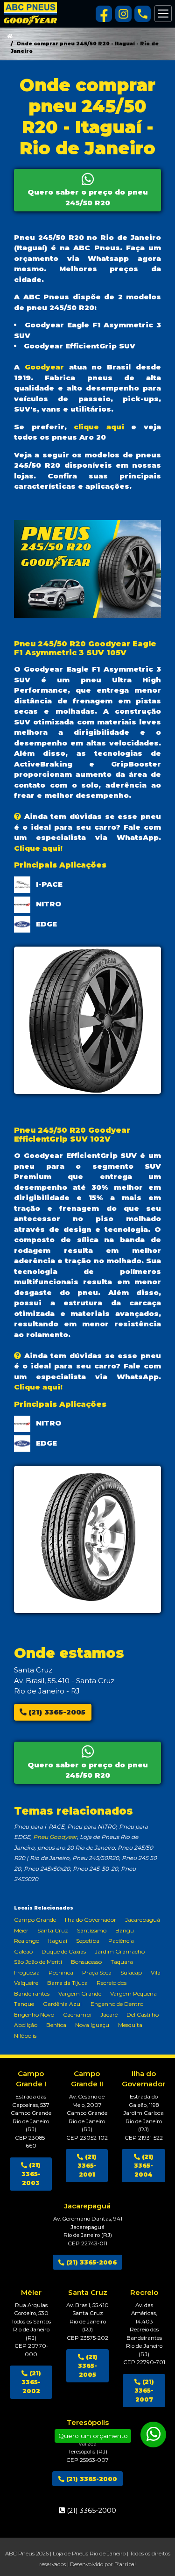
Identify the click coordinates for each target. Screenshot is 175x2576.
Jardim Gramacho (120, 1951)
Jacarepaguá (143, 1920)
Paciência (121, 1941)
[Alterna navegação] (163, 14)
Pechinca (61, 1972)
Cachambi (77, 2015)
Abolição (26, 2025)
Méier (21, 1930)
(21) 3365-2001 (87, 2166)
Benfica (56, 2025)
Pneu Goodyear (55, 1837)
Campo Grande (35, 1920)
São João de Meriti (38, 1962)
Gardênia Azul (62, 2004)
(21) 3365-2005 (56, 1712)
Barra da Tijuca (67, 1983)
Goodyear (44, 367)
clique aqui (99, 427)
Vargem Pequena (133, 1994)
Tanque (24, 2004)
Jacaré (109, 2015)
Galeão (23, 1951)
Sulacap (131, 1972)
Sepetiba (88, 1941)
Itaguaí (58, 1941)
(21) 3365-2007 (144, 2391)
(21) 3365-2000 (91, 2479)
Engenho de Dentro (117, 2004)
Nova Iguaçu (92, 2025)
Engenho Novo (34, 2015)
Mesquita (130, 2025)
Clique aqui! (38, 848)
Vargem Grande (80, 1994)
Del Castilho (143, 2015)
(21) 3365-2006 (91, 2262)
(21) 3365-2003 (31, 2174)
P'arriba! (125, 2564)
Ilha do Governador (91, 1920)
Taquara (122, 1962)
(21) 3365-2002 (31, 2382)
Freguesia (27, 1972)
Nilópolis (25, 2036)
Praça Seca (97, 1972)
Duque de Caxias (64, 1951)
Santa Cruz (53, 1930)
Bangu (125, 1930)
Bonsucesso (86, 1962)
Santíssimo (92, 1930)
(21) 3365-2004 (144, 2166)
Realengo (27, 1941)
